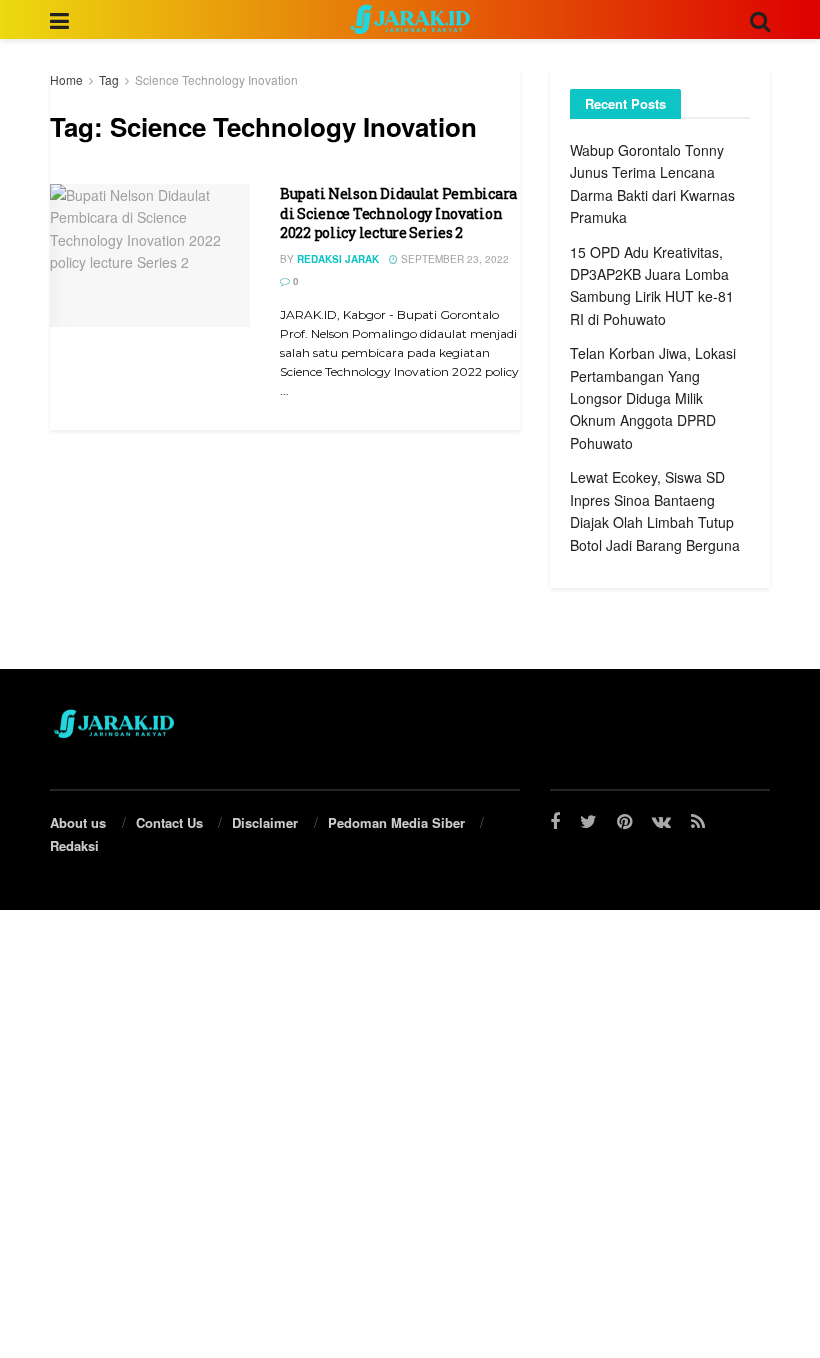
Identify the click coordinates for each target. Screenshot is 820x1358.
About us (78, 822)
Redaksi (74, 845)
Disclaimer (265, 822)
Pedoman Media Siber (396, 822)
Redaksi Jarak (338, 259)
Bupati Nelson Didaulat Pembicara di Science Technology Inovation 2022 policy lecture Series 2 (398, 213)
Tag (109, 79)
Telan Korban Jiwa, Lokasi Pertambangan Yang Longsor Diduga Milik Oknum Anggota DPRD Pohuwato (653, 398)
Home (66, 79)
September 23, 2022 (453, 259)
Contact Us (169, 822)
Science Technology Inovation (216, 79)
